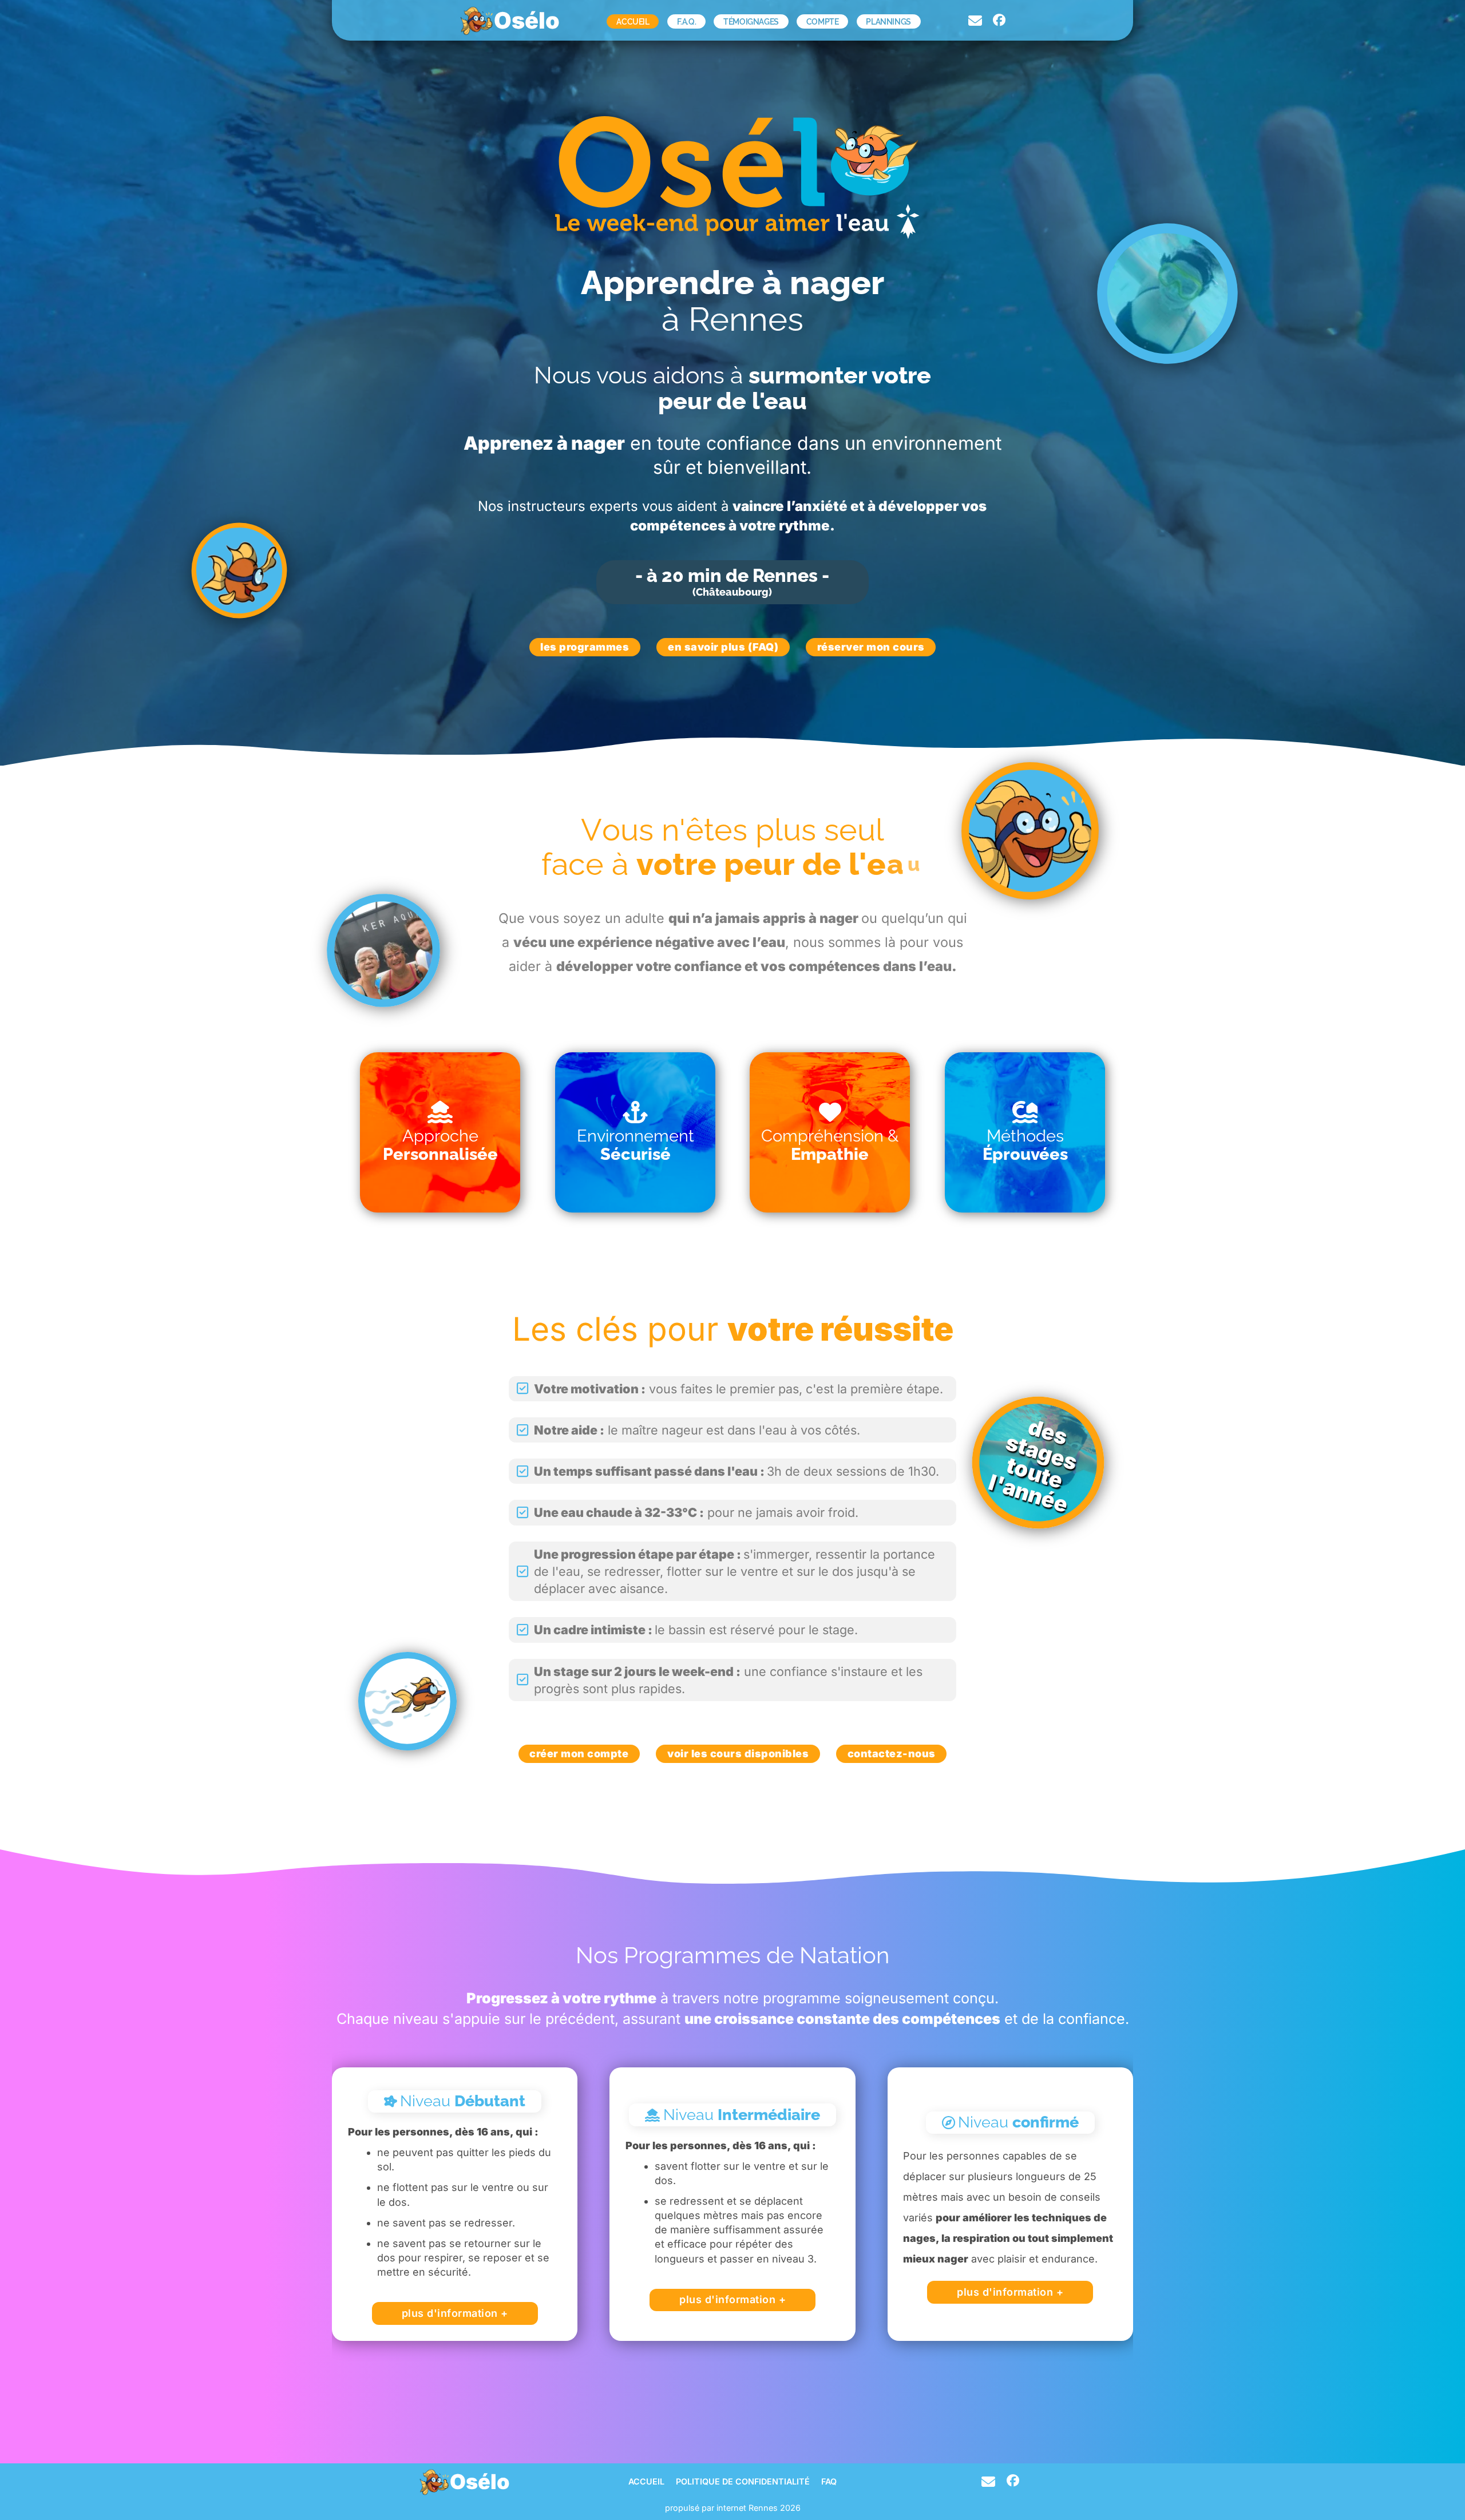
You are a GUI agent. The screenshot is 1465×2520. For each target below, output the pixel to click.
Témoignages (751, 21)
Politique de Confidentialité (743, 2482)
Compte (823, 21)
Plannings (888, 21)
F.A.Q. (687, 21)
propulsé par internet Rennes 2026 (733, 2508)
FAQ (829, 2482)
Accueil (633, 21)
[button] (440, 1132)
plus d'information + (455, 2313)
